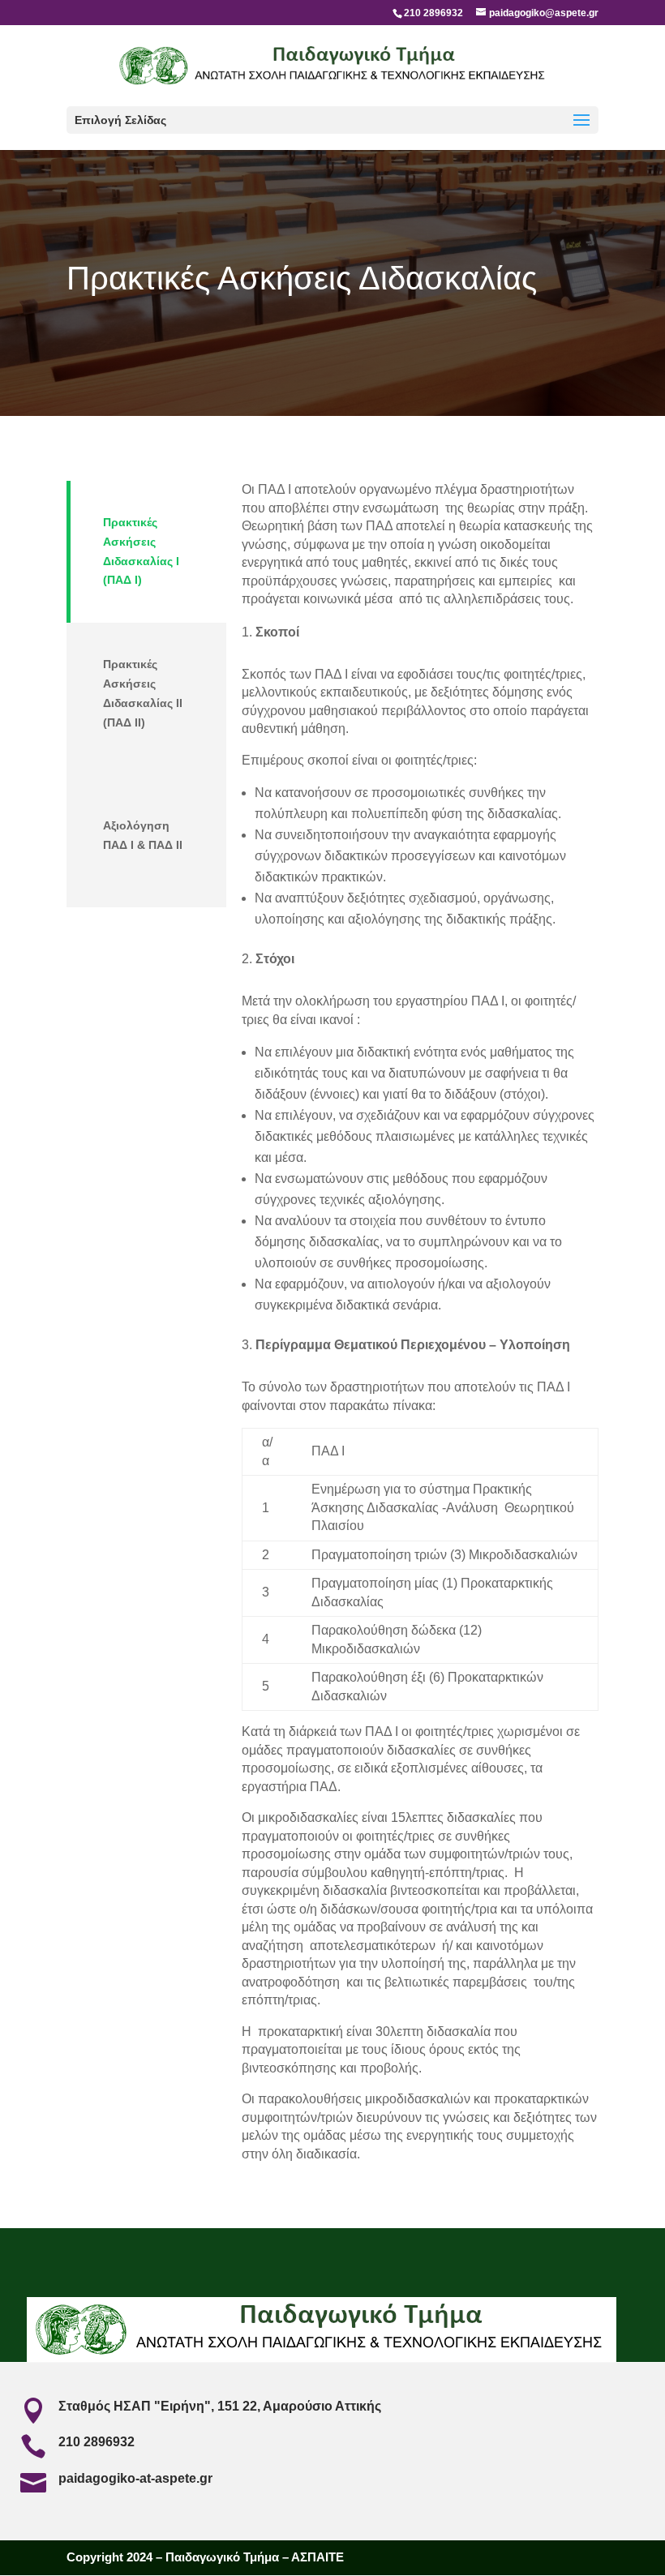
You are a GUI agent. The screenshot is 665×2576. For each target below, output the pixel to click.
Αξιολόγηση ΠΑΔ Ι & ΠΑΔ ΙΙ (143, 835)
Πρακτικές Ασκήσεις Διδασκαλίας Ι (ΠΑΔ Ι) (141, 551)
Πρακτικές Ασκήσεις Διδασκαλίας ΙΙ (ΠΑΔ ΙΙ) (143, 693)
